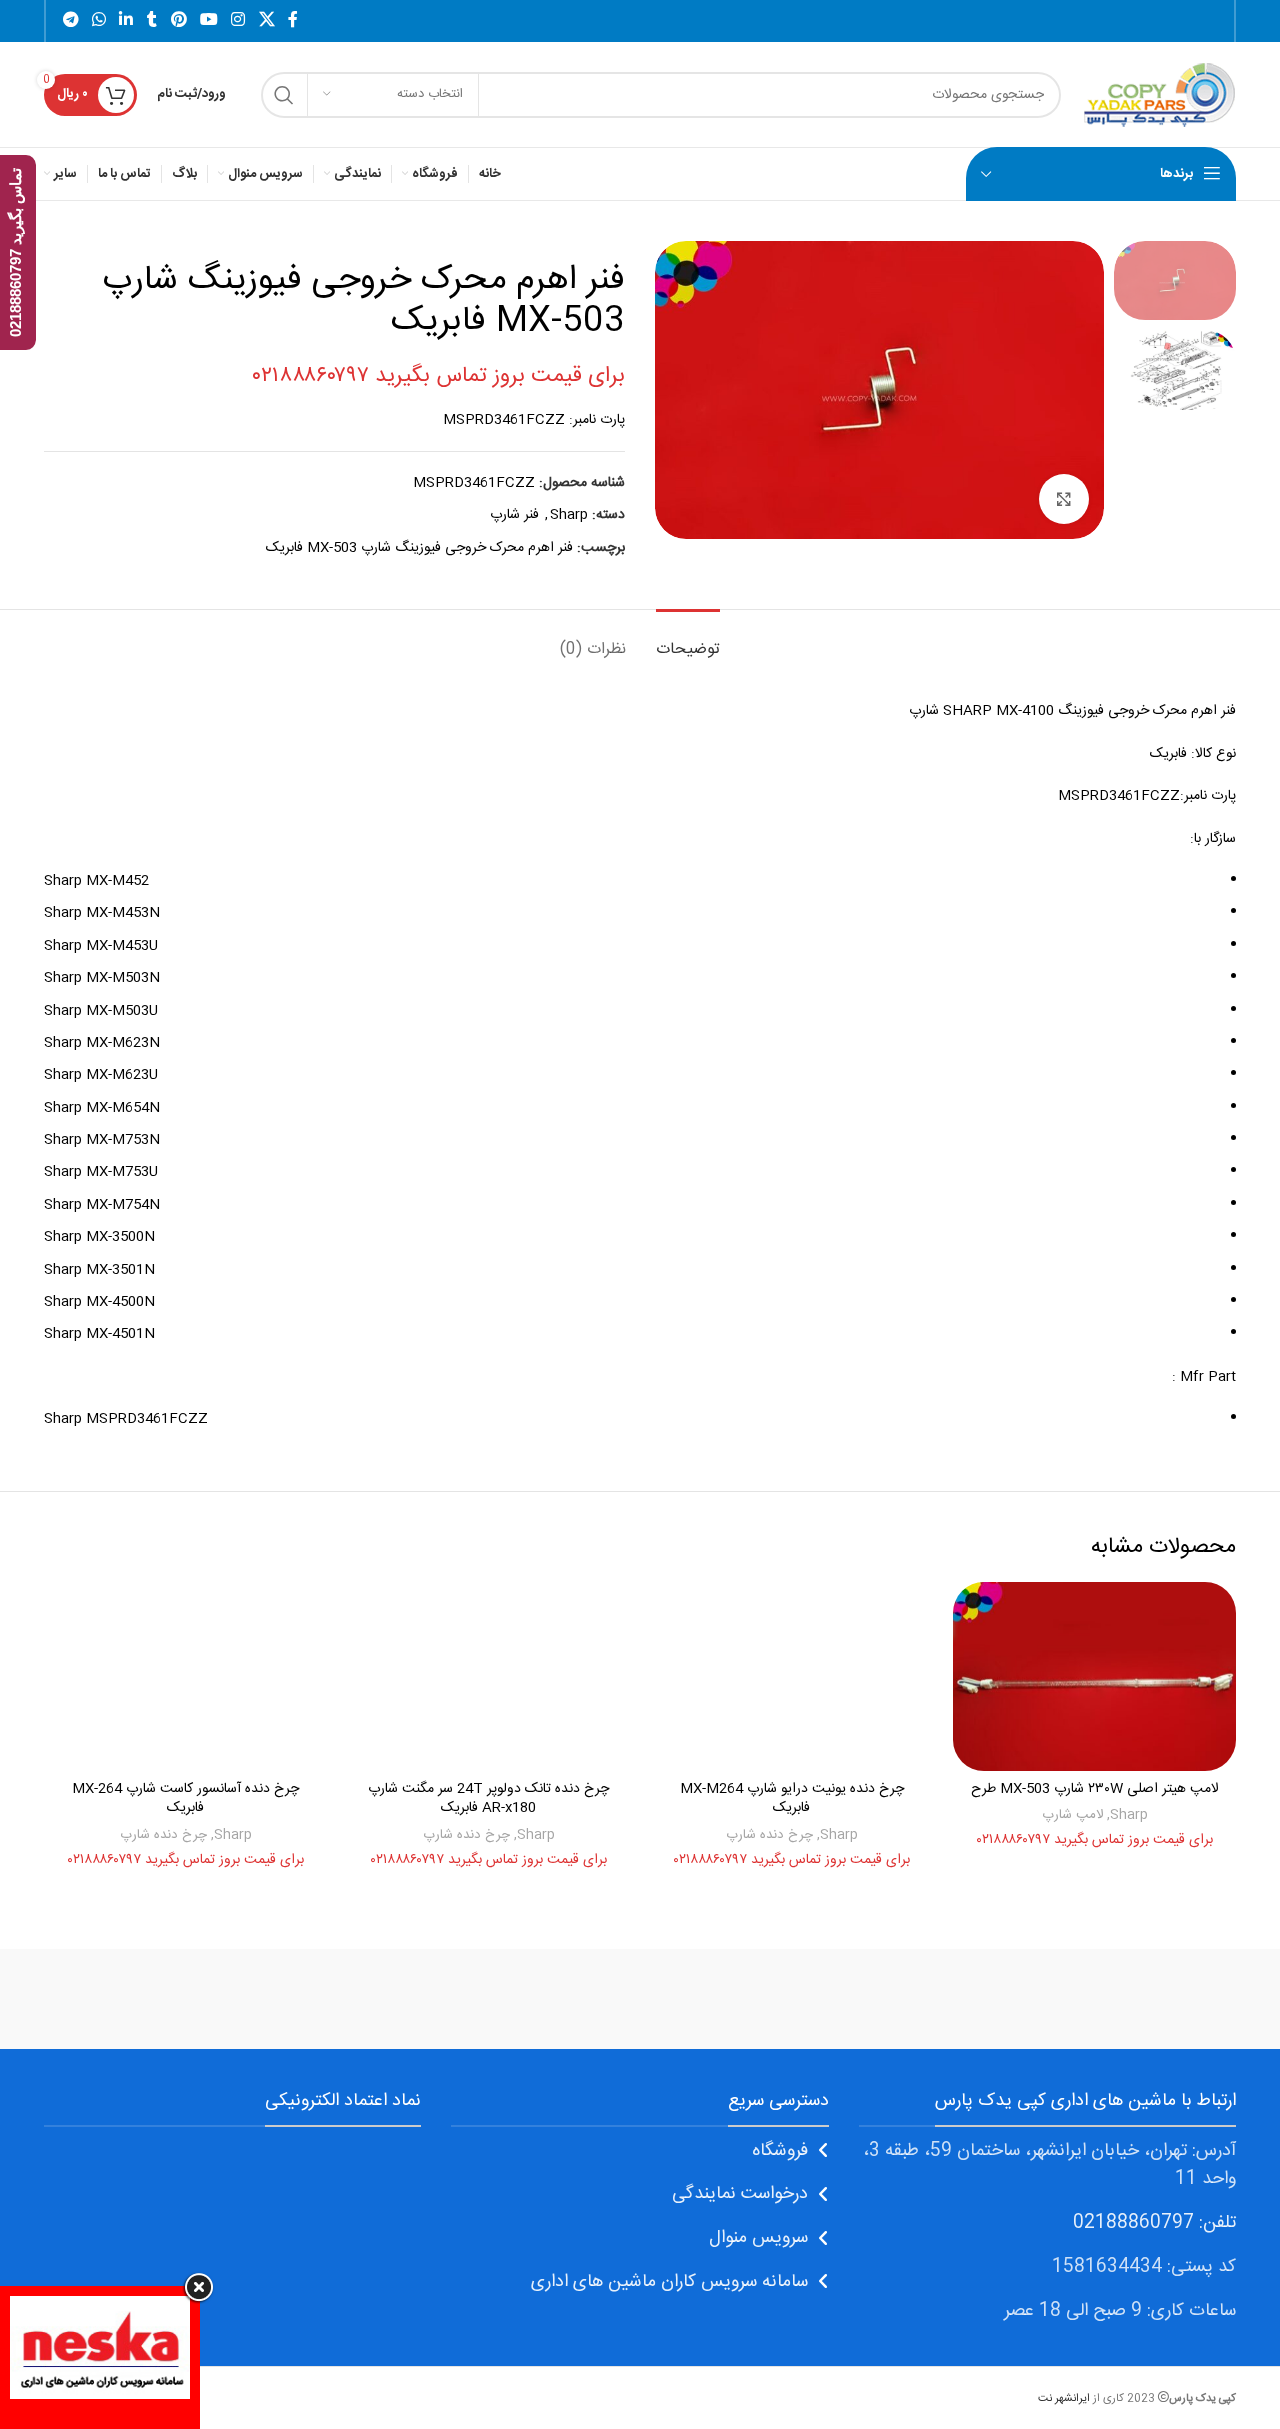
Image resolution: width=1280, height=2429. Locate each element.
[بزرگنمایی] (1064, 499)
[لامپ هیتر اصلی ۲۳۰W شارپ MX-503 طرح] (1094, 1676)
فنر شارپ (514, 515)
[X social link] (266, 20)
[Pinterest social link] (178, 20)
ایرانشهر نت (1064, 2398)
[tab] (688, 639)
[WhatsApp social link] (98, 20)
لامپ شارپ (1072, 1815)
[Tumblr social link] (152, 20)
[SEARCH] (284, 95)
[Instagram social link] (238, 20)
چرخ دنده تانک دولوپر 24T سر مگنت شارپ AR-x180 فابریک (488, 1799)
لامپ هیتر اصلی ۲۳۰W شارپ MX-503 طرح (1095, 1789)
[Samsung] (640, 1999)
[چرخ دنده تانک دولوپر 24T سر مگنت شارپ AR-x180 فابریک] (488, 1676)
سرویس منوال (758, 2238)
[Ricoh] (470, 1999)
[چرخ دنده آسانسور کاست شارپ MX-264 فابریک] (185, 1676)
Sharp (569, 515)
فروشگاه (780, 2151)
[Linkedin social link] (126, 20)
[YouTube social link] (208, 20)
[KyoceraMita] (129, 1999)
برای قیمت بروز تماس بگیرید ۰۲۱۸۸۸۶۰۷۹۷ (438, 376)
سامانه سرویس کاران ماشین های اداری (669, 2282)
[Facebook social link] (293, 20)
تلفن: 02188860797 (1154, 2223)
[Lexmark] (299, 1999)
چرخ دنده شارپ (769, 1835)
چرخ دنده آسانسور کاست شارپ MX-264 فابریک (185, 1799)
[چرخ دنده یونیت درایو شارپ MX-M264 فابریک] (791, 1676)
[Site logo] (1158, 95)
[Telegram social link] (70, 20)
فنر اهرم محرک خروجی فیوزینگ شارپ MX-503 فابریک (419, 548)
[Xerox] (1151, 1999)
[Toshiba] (980, 1999)
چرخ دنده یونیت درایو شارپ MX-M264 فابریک (792, 1799)
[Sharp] (810, 1999)
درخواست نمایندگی (740, 2194)
